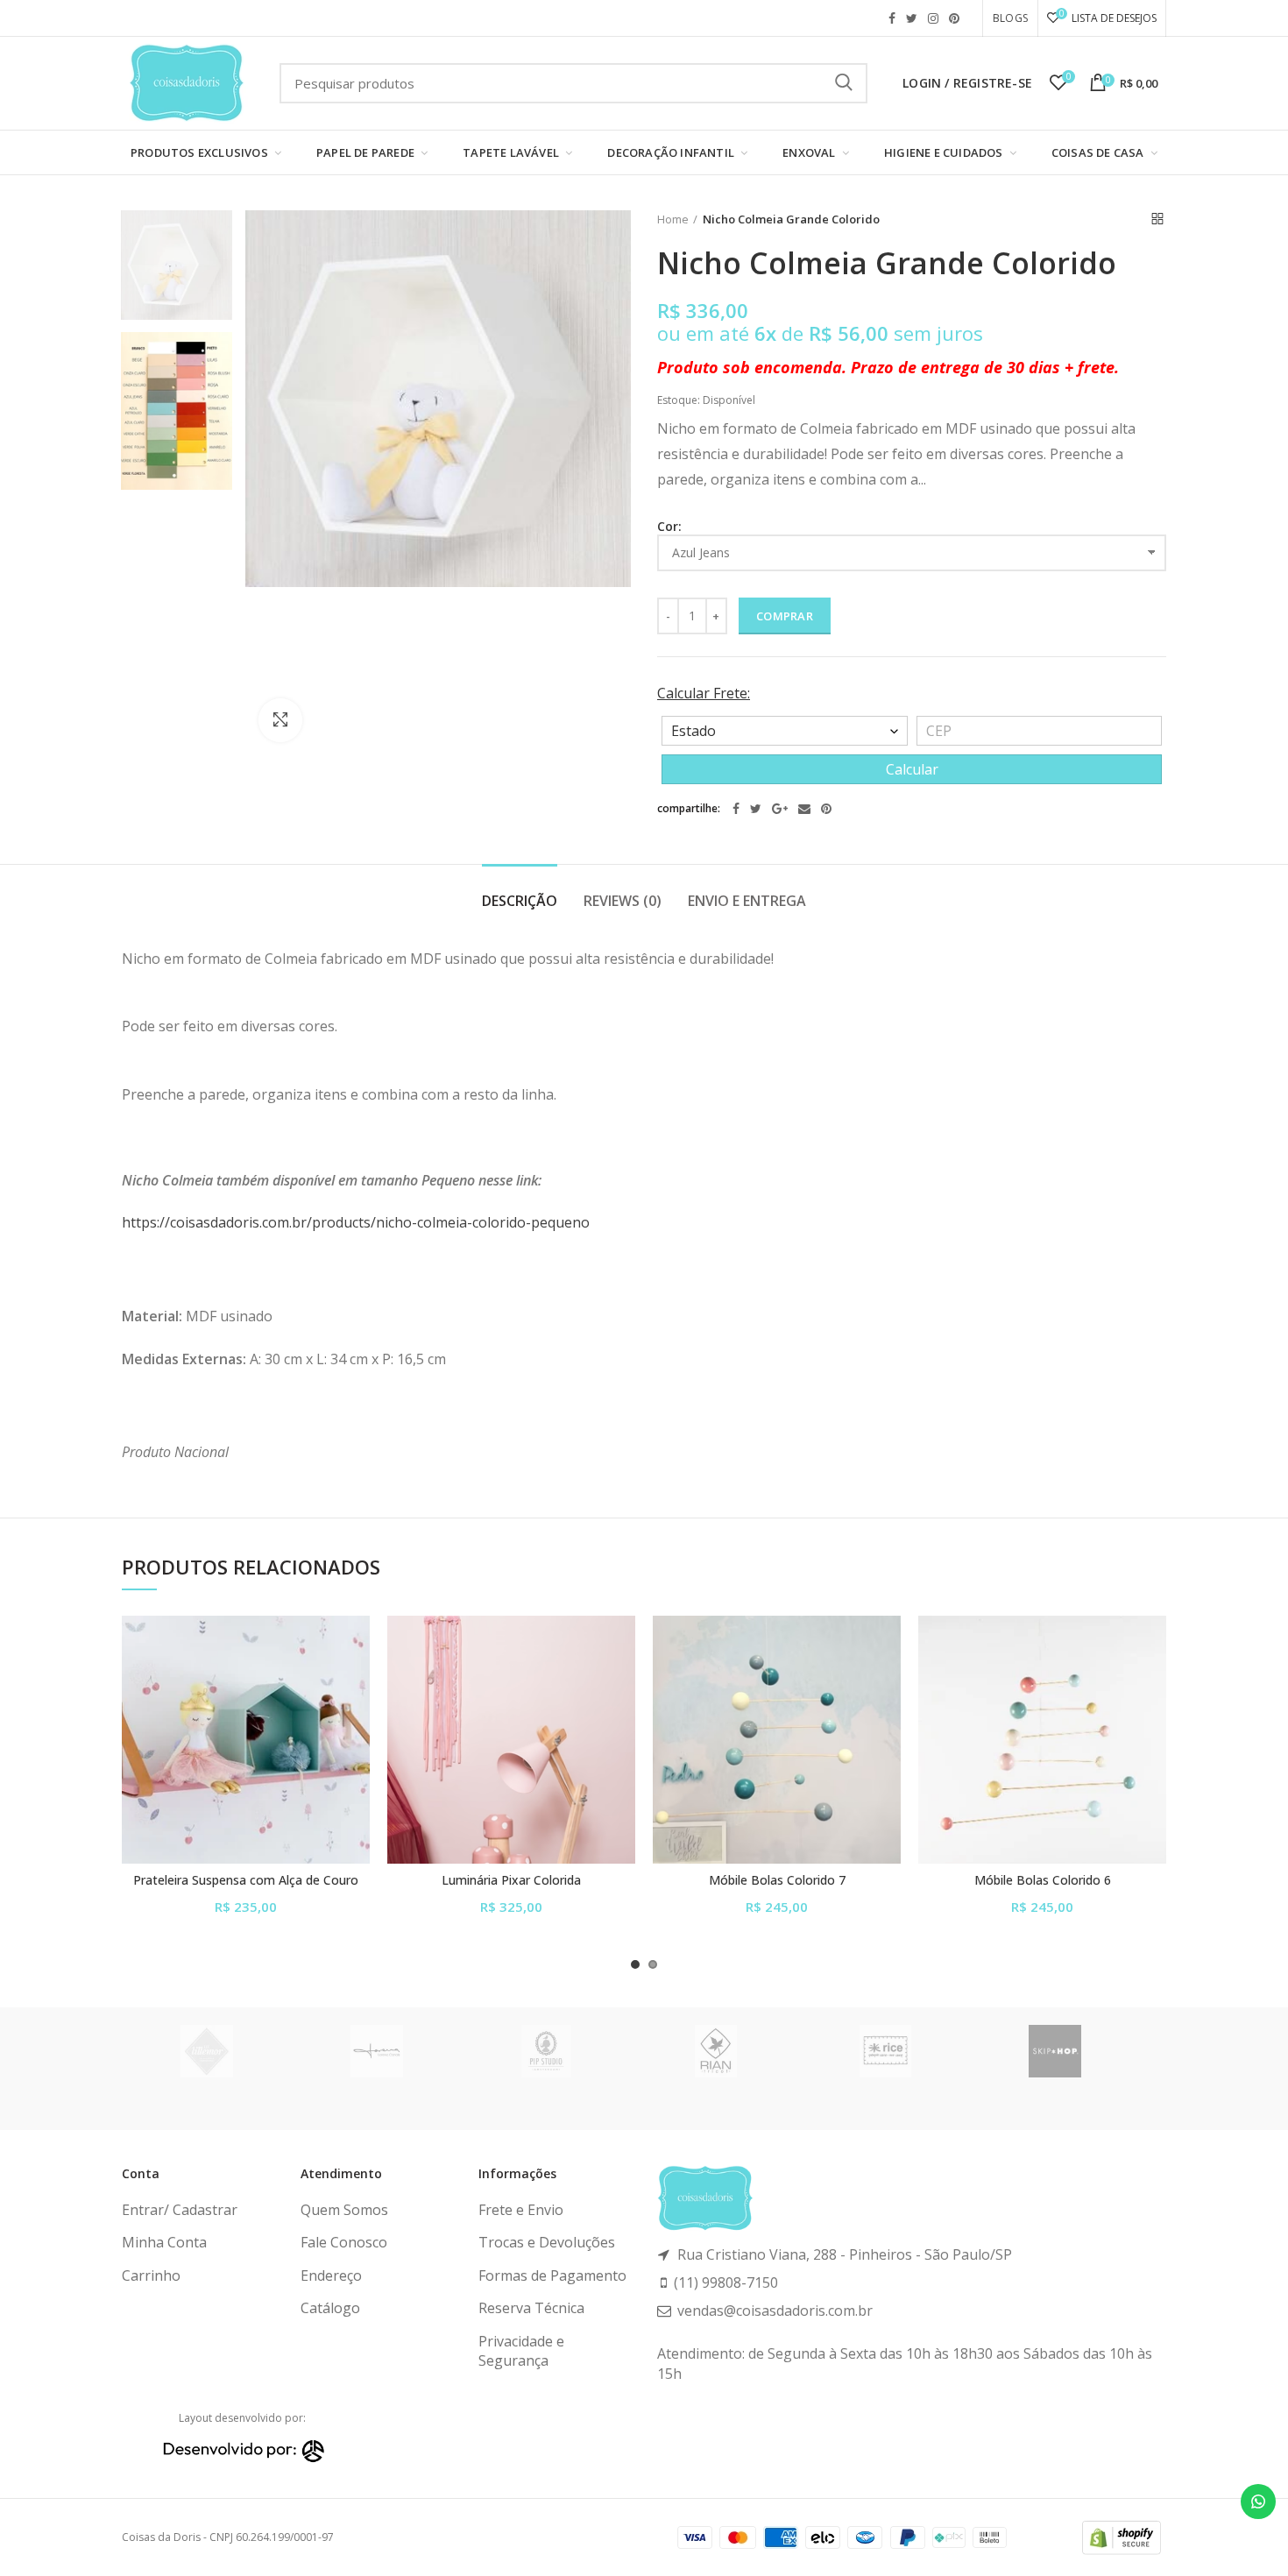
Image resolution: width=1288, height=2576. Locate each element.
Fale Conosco (344, 2242)
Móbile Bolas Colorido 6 (1043, 1880)
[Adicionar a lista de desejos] (357, 1644)
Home (673, 219)
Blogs (1010, 18)
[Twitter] (756, 809)
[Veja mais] (357, 1723)
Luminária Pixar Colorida (511, 1880)
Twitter (912, 18)
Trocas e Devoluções (547, 2242)
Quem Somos (344, 2210)
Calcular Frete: (704, 693)
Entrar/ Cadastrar (180, 2210)
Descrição (520, 901)
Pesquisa (844, 83)
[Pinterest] (826, 809)
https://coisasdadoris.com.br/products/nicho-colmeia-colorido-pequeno (356, 1222)
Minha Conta (164, 2242)
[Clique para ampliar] (280, 720)
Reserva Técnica (531, 2308)
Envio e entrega (747, 901)
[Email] (804, 809)
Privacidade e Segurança (521, 2351)
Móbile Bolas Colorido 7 (777, 1880)
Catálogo (330, 2308)
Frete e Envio (521, 2210)
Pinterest (954, 18)
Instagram (933, 18)
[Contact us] (1258, 2502)
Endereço (331, 2275)
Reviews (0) (623, 901)
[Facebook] (736, 809)
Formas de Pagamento (552, 2275)
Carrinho (151, 2275)
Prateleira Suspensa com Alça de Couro (246, 1880)
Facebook (892, 18)
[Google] (780, 809)
